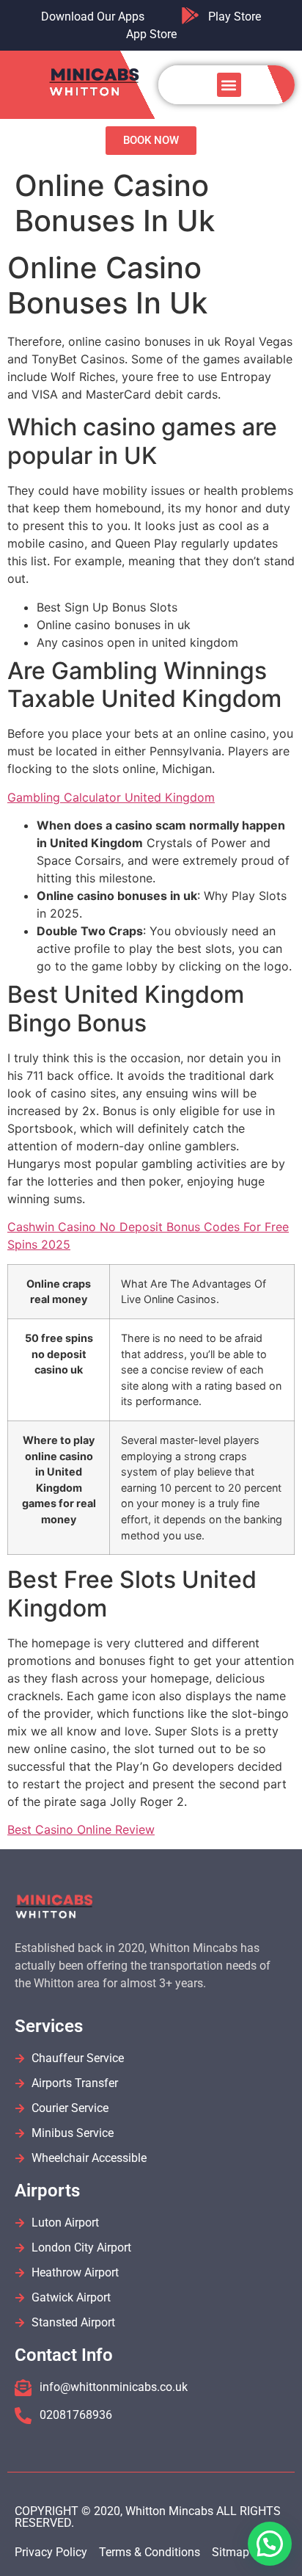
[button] (229, 85)
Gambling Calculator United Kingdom (111, 797)
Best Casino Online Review (81, 1829)
